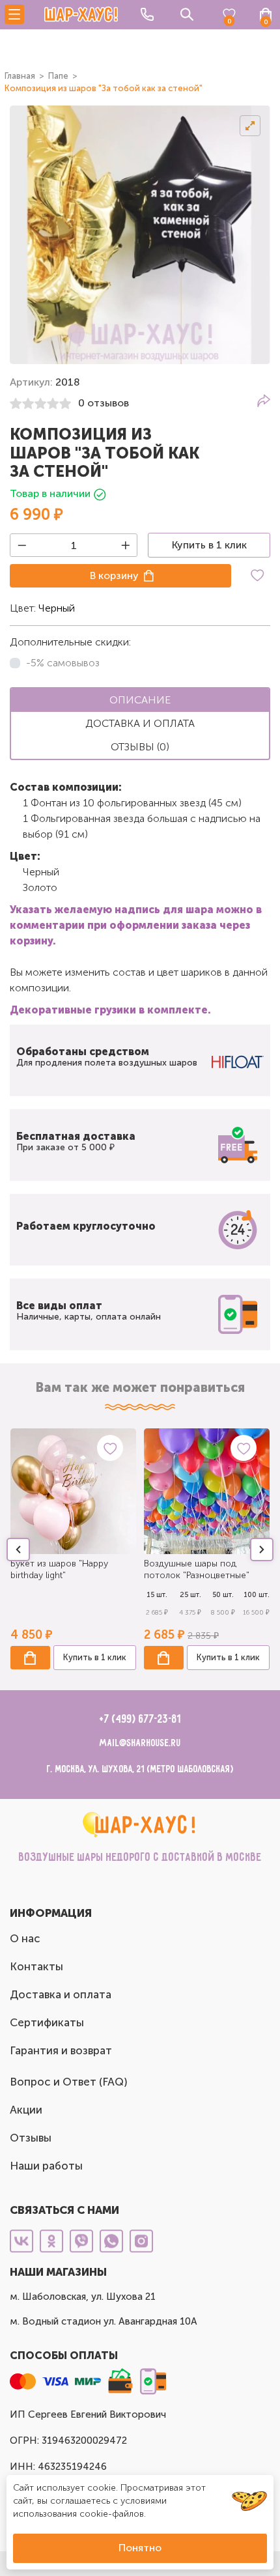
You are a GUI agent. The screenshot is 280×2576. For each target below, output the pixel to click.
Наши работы (46, 2166)
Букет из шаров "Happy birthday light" (59, 1569)
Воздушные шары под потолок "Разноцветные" (197, 1569)
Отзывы (31, 2138)
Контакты (36, 1966)
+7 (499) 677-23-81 (140, 1720)
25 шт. (190, 1595)
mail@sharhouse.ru (140, 1743)
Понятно (140, 2548)
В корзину (114, 575)
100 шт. (257, 1595)
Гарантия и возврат (61, 2050)
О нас (25, 1938)
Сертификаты (47, 2022)
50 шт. (223, 1595)
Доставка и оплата (61, 1994)
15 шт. (157, 1595)
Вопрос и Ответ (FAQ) (69, 2082)
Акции (26, 2110)
